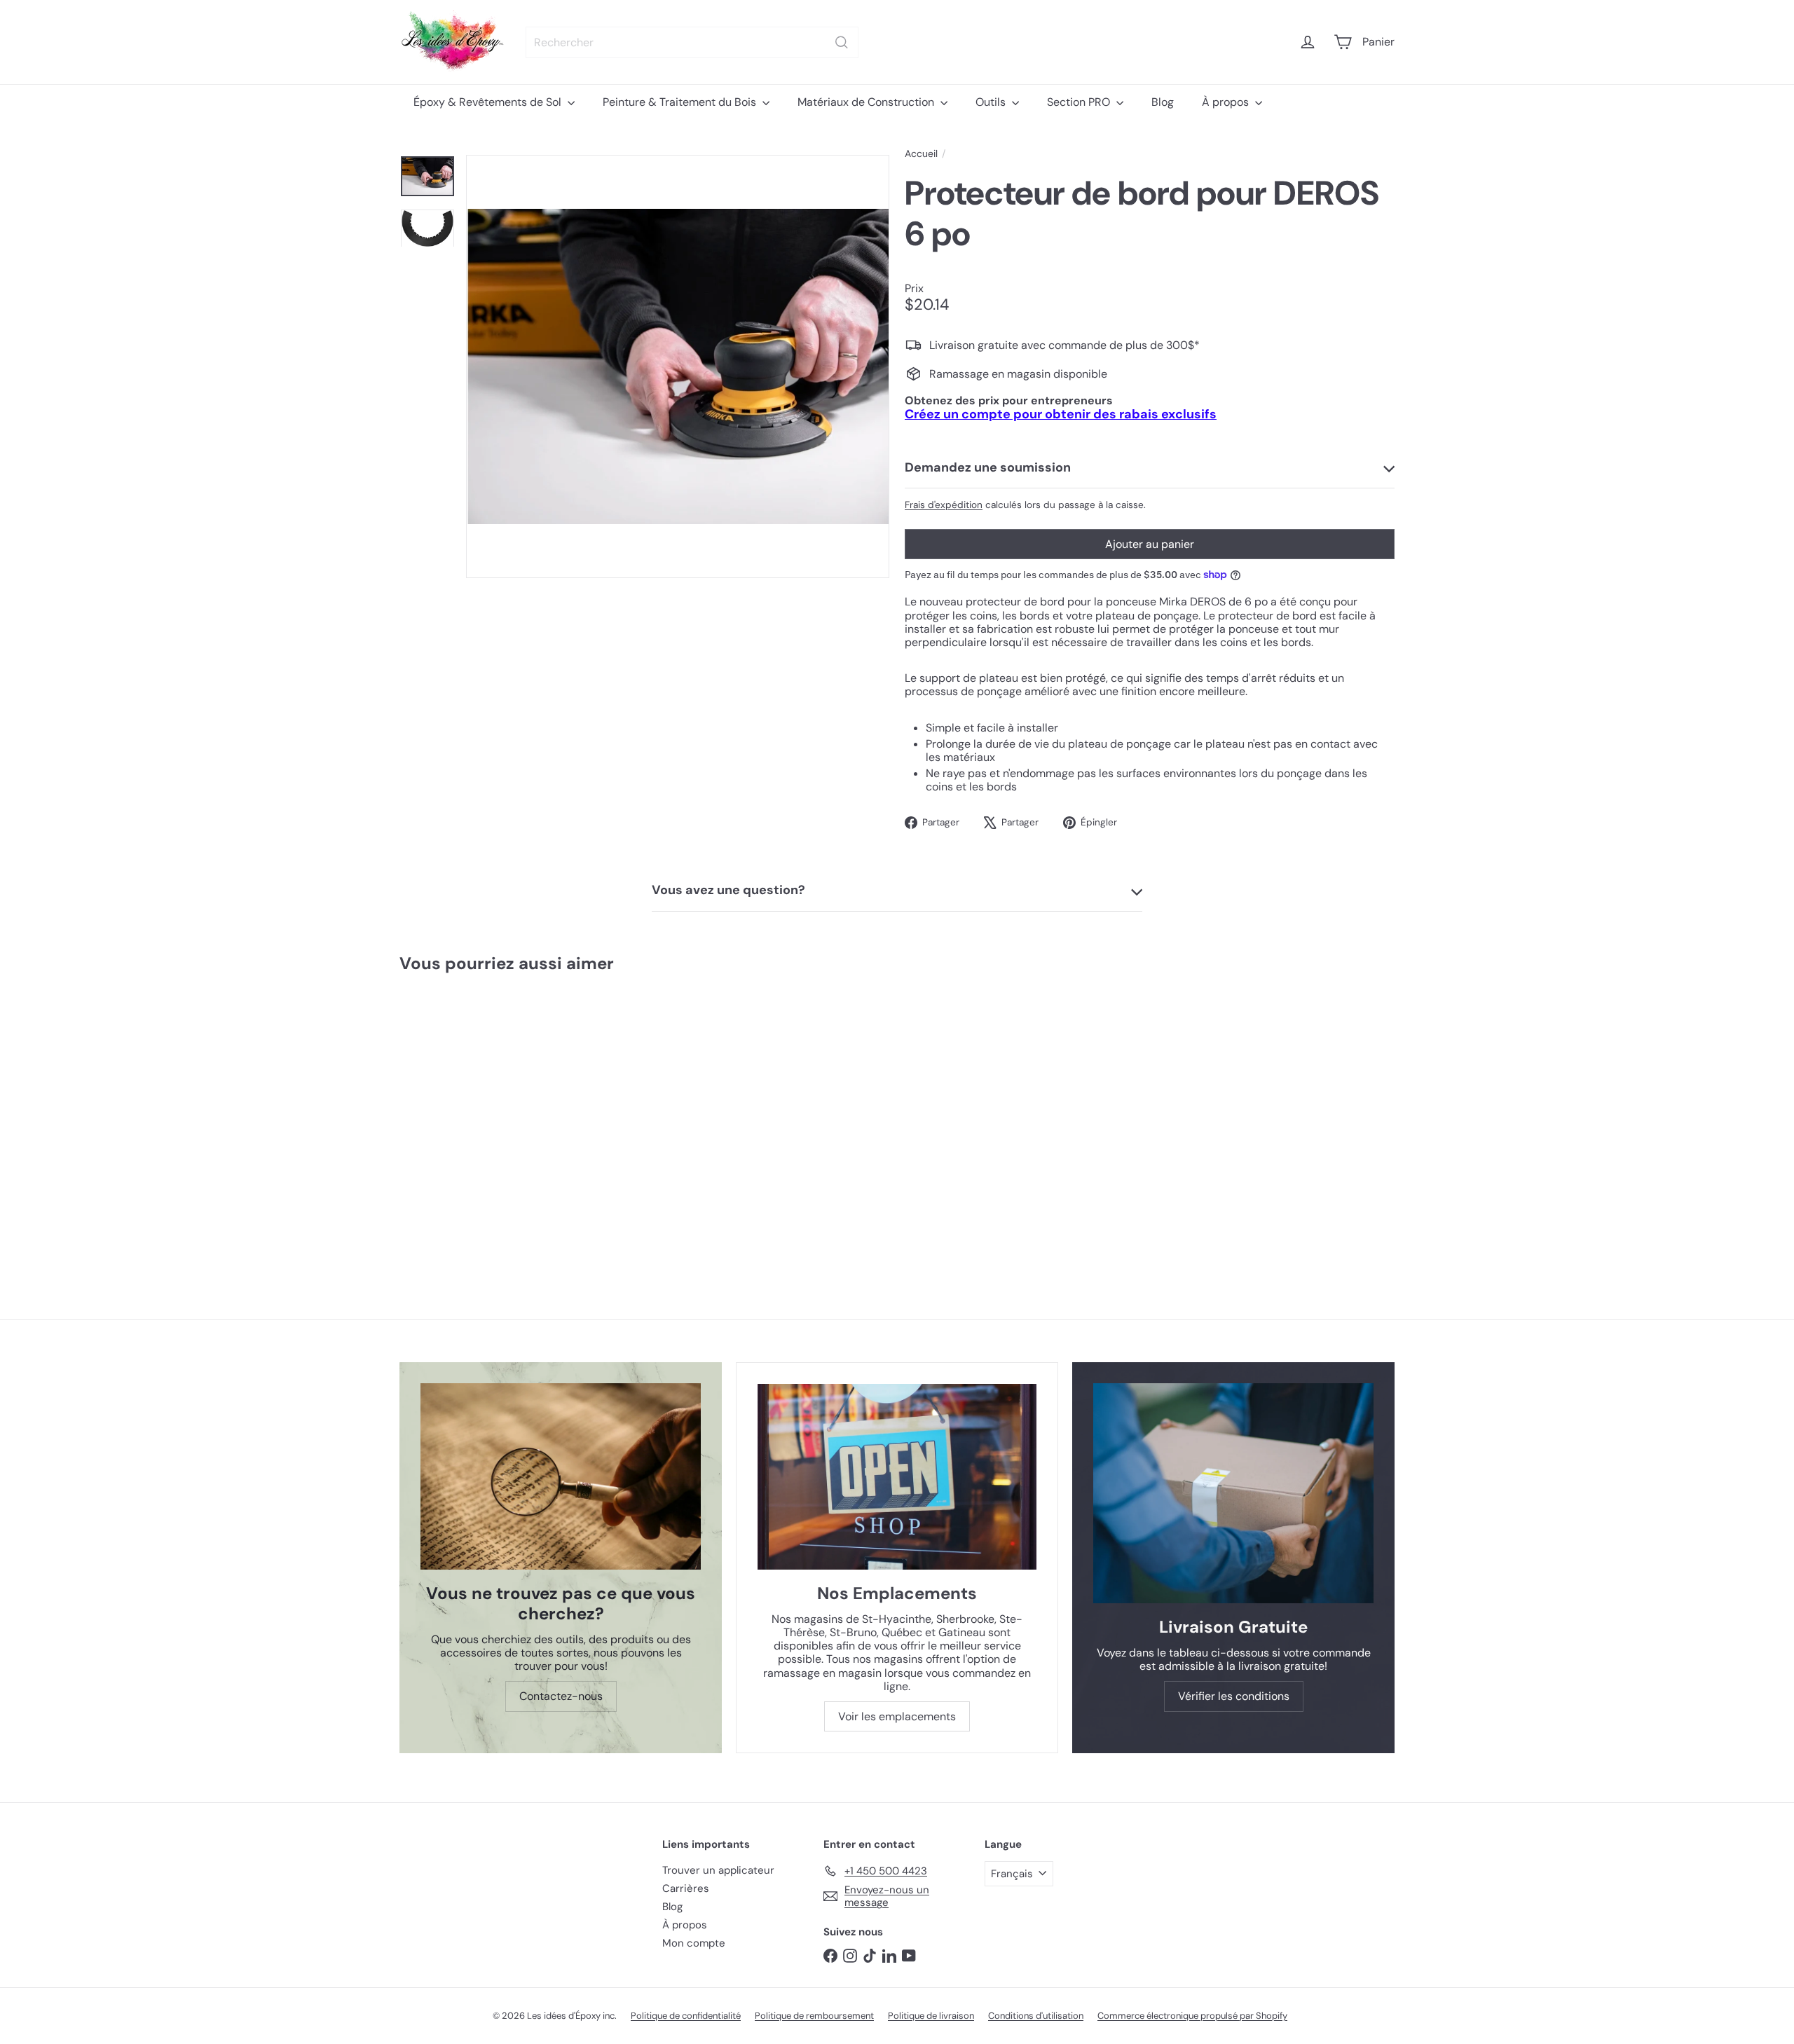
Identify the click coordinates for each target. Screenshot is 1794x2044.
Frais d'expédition (944, 505)
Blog (1163, 102)
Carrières (686, 1888)
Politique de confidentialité (686, 2016)
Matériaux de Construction (867, 102)
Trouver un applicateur (718, 1870)
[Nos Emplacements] (897, 1477)
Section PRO (1080, 102)
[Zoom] (678, 366)
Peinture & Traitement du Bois (681, 102)
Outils (992, 102)
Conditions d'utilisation (1036, 2016)
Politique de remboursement (814, 2016)
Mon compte (694, 1943)
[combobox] (692, 42)
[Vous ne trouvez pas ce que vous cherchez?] (561, 1477)
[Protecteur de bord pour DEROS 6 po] (482, 1119)
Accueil (921, 154)
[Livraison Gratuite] (1233, 1494)
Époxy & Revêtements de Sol (489, 102)
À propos (1227, 102)
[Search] (842, 42)
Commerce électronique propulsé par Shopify (1192, 2016)
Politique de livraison (931, 2016)
